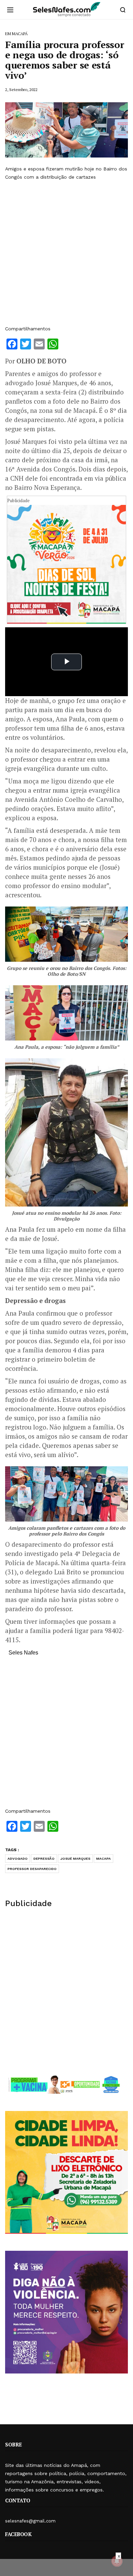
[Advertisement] (66, 253)
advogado (18, 1859)
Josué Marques (75, 1859)
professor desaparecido (32, 1869)
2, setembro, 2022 (21, 89)
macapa (104, 1859)
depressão (44, 1859)
